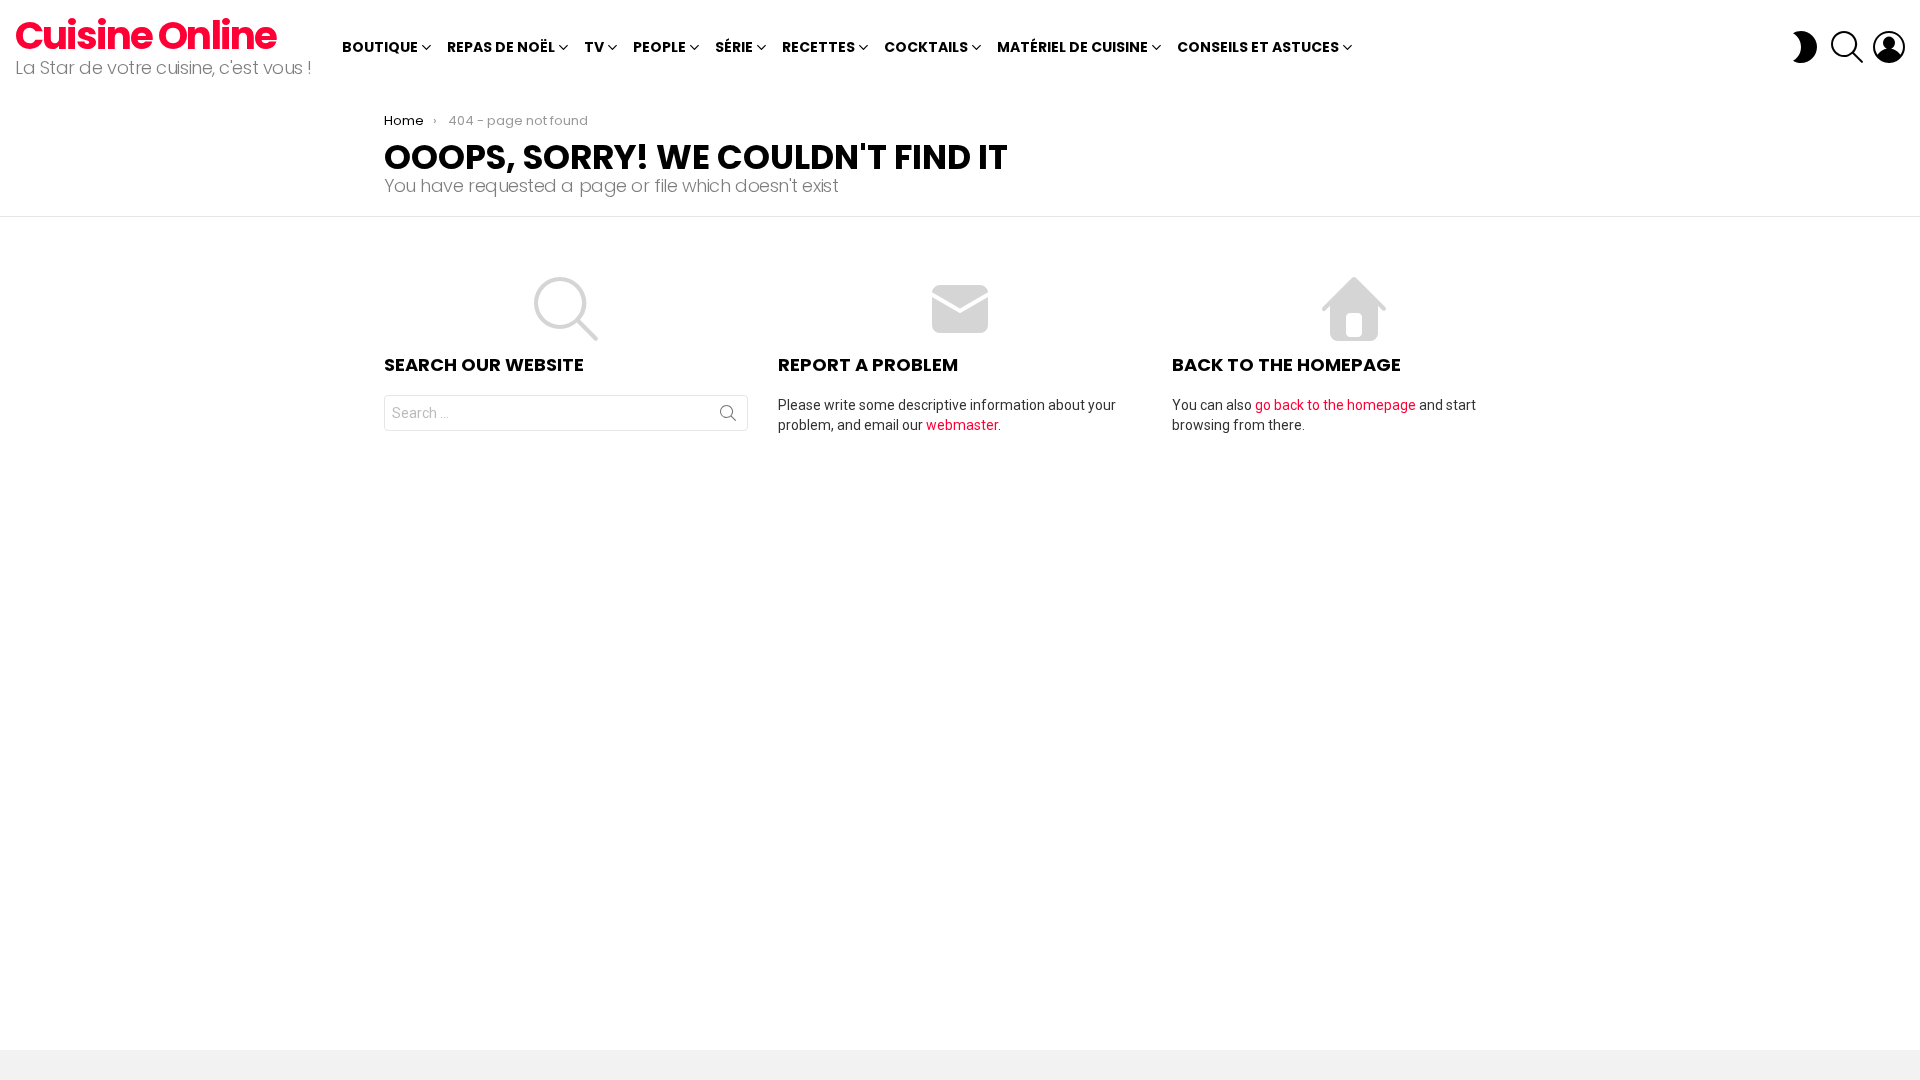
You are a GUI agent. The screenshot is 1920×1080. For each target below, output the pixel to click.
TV (594, 47)
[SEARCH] (1847, 47)
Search (728, 417)
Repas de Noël (501, 47)
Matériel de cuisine (1072, 47)
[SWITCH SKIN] (1805, 47)
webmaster (962, 425)
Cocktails (926, 47)
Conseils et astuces (1258, 47)
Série (734, 47)
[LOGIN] (1889, 47)
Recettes (818, 47)
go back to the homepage (1335, 405)
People (659, 47)
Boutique (380, 47)
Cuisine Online (145, 35)
